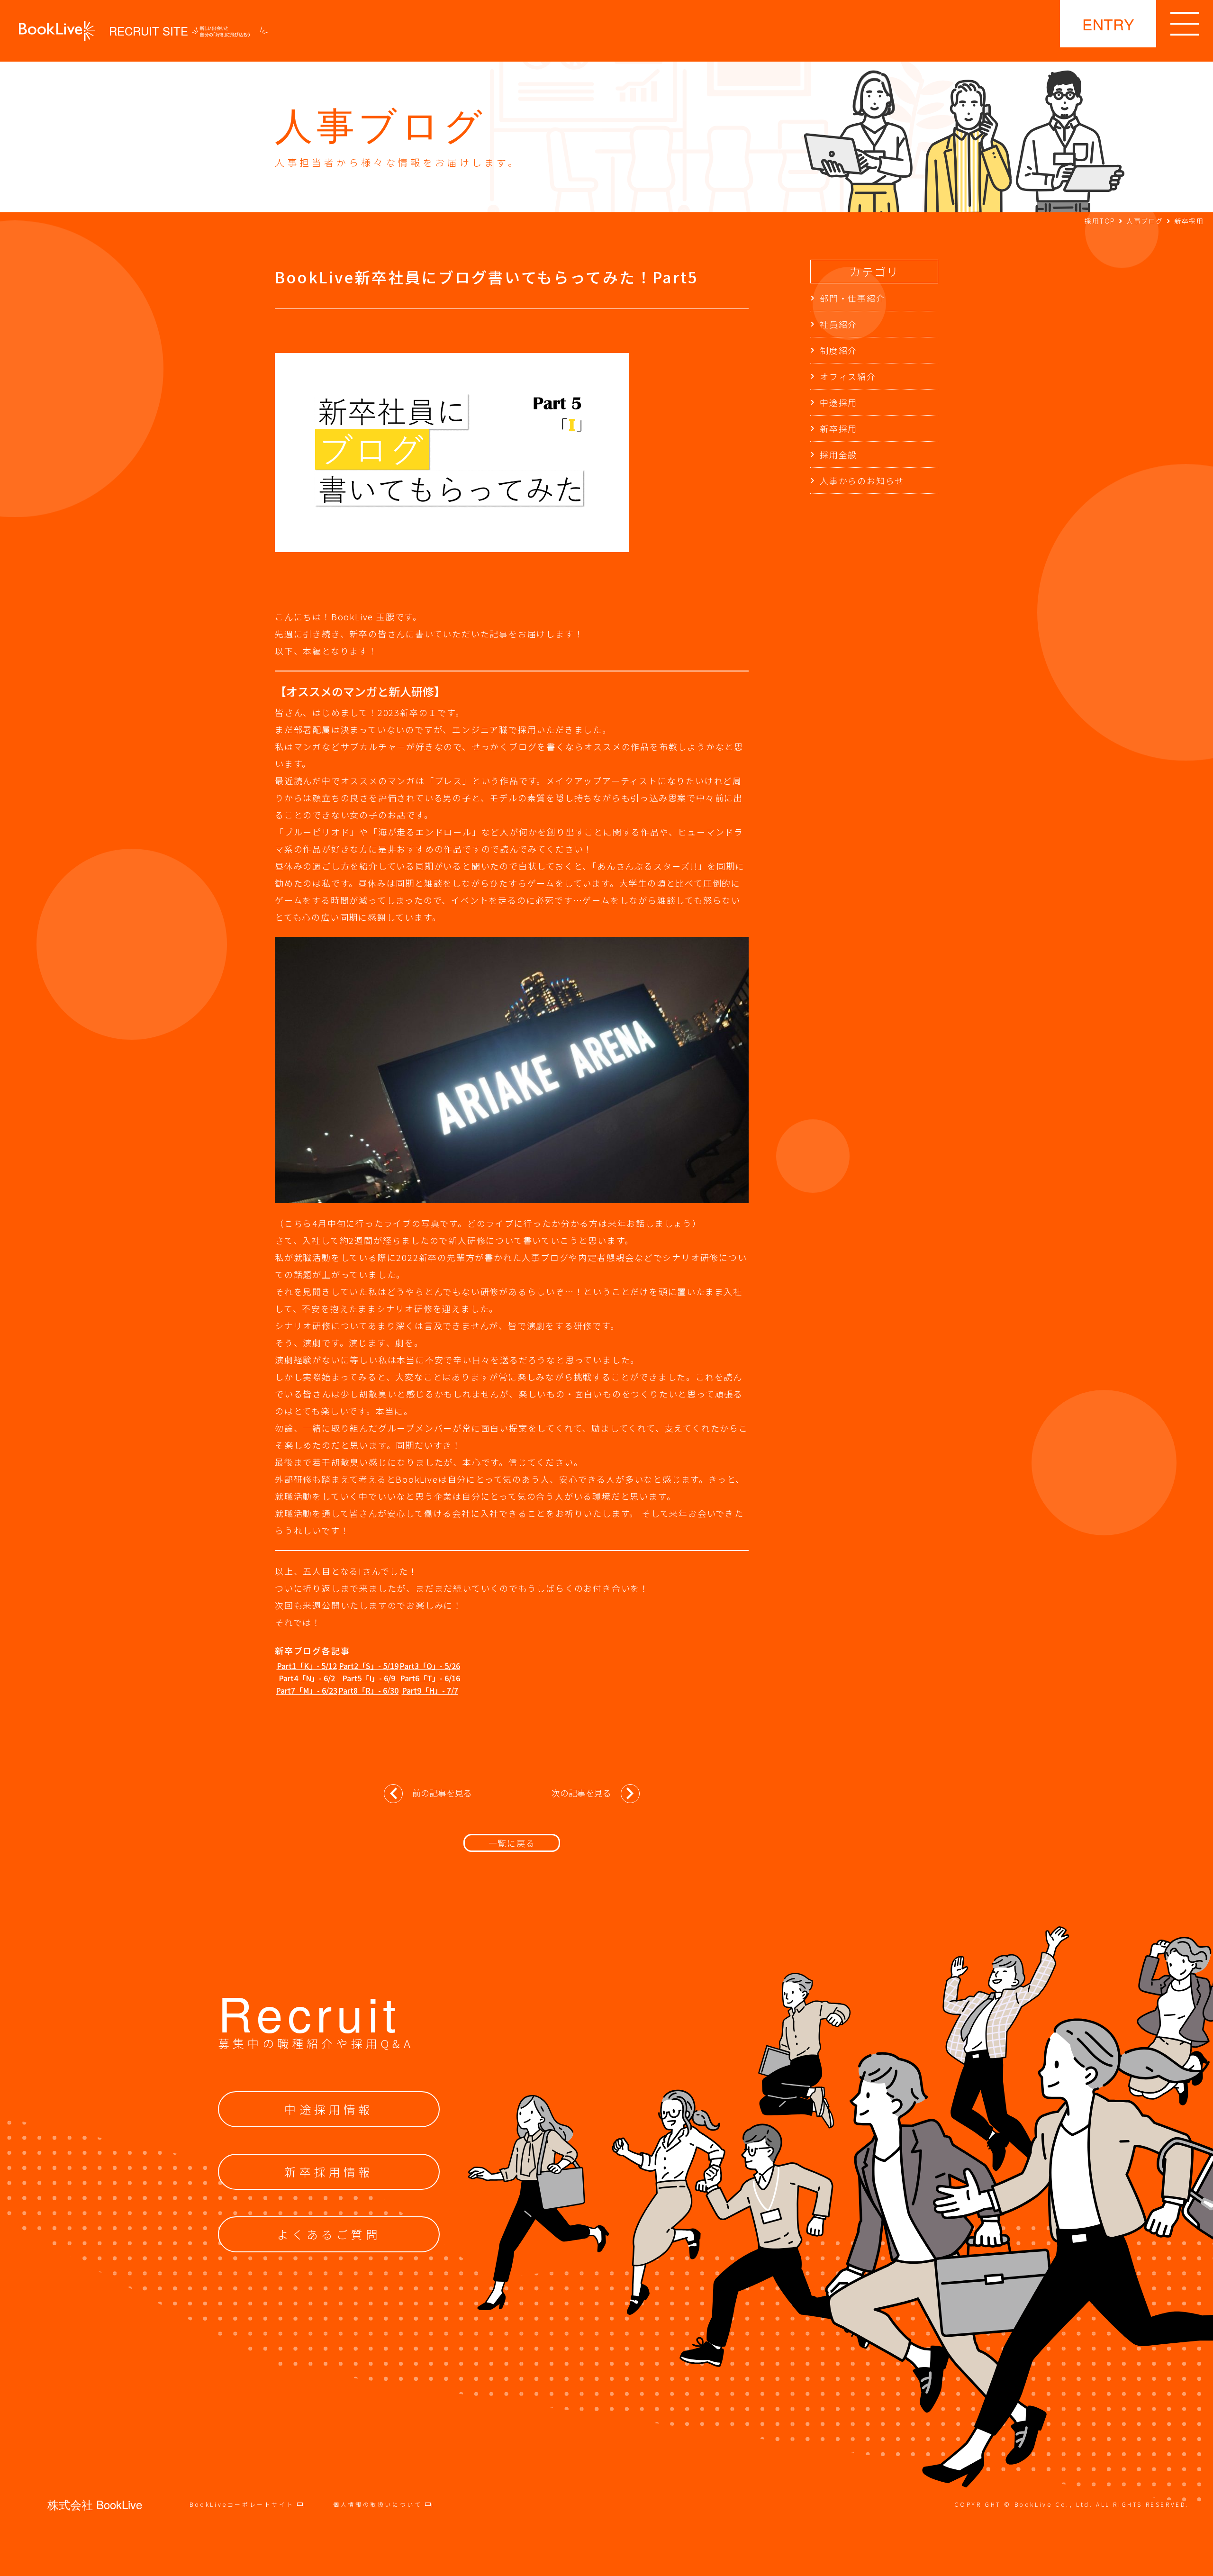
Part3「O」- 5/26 (430, 1666)
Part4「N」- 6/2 (307, 1678)
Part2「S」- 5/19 (369, 1666)
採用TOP (1100, 221)
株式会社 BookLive (95, 2504)
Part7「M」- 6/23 (307, 1690)
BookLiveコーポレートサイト (243, 2504)
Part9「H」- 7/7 (430, 1690)
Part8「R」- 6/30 (368, 1690)
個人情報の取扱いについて (379, 2504)
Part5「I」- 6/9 (369, 1678)
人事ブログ (1145, 221)
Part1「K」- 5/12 (307, 1666)
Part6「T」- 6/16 (430, 1678)
